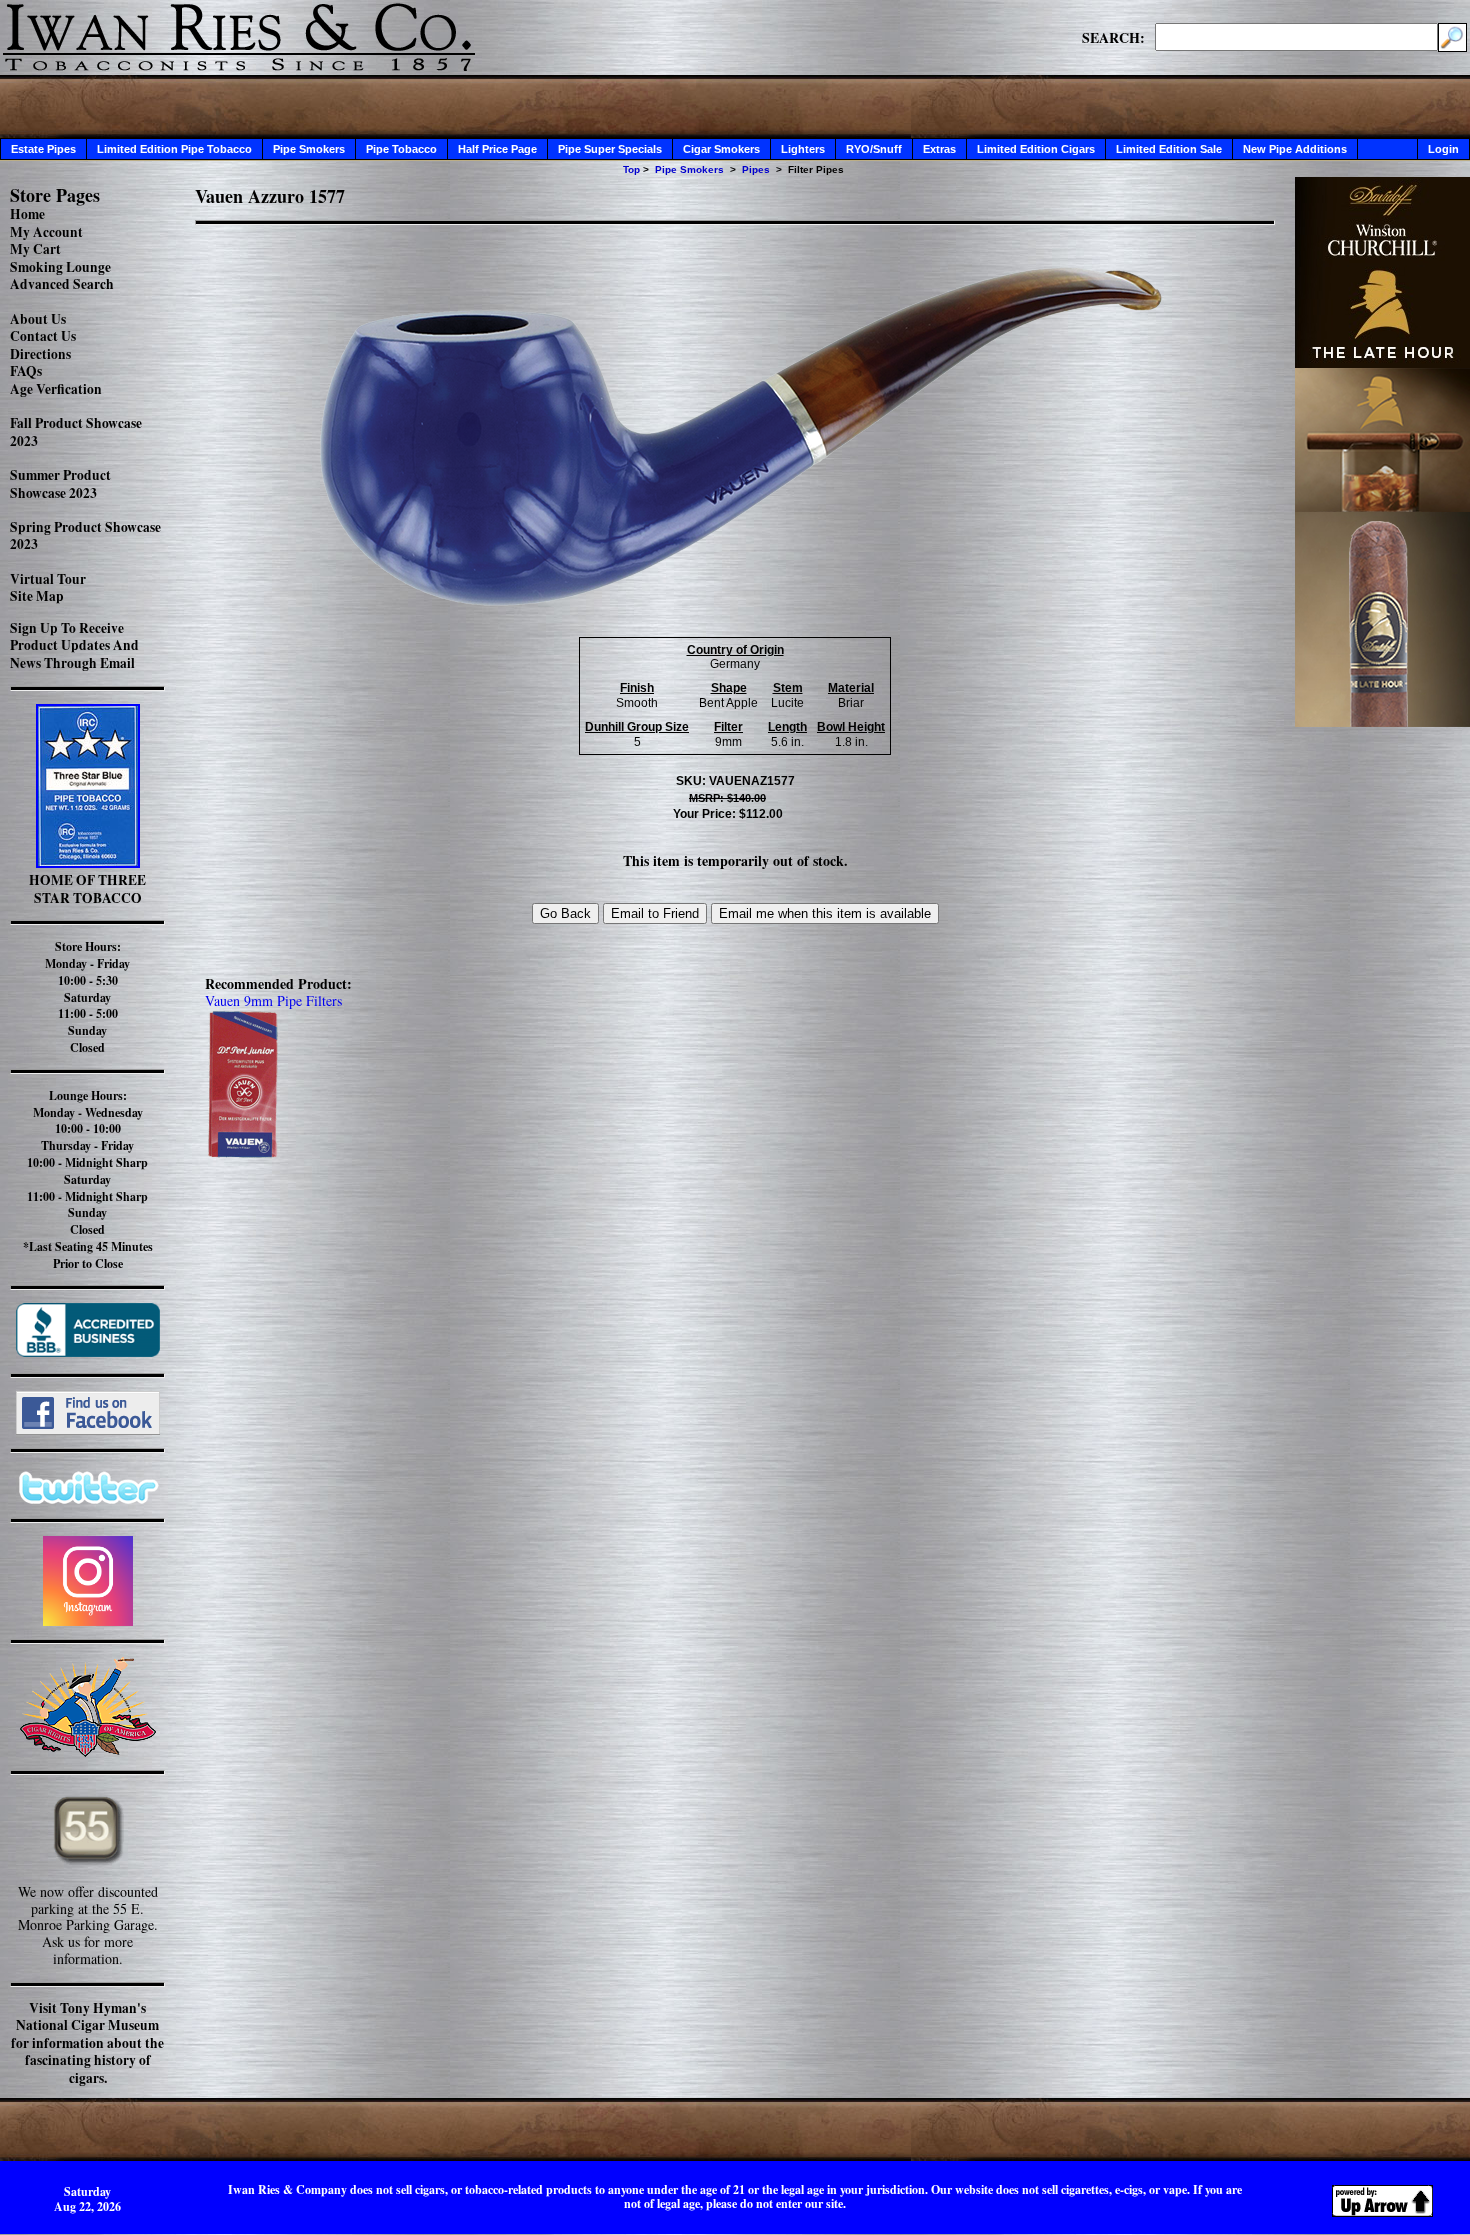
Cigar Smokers (721, 149)
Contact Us (43, 336)
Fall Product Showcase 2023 (76, 432)
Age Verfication (56, 389)
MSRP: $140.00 (727, 798)
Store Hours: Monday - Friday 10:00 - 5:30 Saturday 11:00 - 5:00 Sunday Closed (87, 997)
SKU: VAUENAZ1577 (735, 781)
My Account (46, 232)
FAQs (26, 371)
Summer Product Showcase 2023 (60, 484)
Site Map (37, 596)
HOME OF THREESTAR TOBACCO (87, 889)
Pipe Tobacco (401, 149)
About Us (38, 319)
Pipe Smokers (309, 149)
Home (27, 214)
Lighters (803, 149)
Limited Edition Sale (1169, 149)
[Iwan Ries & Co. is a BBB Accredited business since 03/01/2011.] (88, 1351)
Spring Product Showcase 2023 (85, 536)
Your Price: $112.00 (728, 814)
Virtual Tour (48, 579)
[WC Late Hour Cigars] (1382, 721)
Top (631, 169)
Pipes (756, 169)
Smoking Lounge (60, 267)
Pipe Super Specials (610, 149)
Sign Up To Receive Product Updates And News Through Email (74, 645)
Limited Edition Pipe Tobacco (174, 149)
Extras (939, 149)
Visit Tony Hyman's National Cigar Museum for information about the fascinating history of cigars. (87, 2043)
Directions (40, 354)
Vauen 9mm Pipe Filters (273, 1000)
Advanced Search (62, 284)
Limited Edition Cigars (1036, 149)
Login (1443, 149)
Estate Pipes (43, 149)
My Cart (35, 249)
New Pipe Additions (1295, 149)
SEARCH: (1113, 37)
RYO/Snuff (874, 149)
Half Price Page (497, 149)
